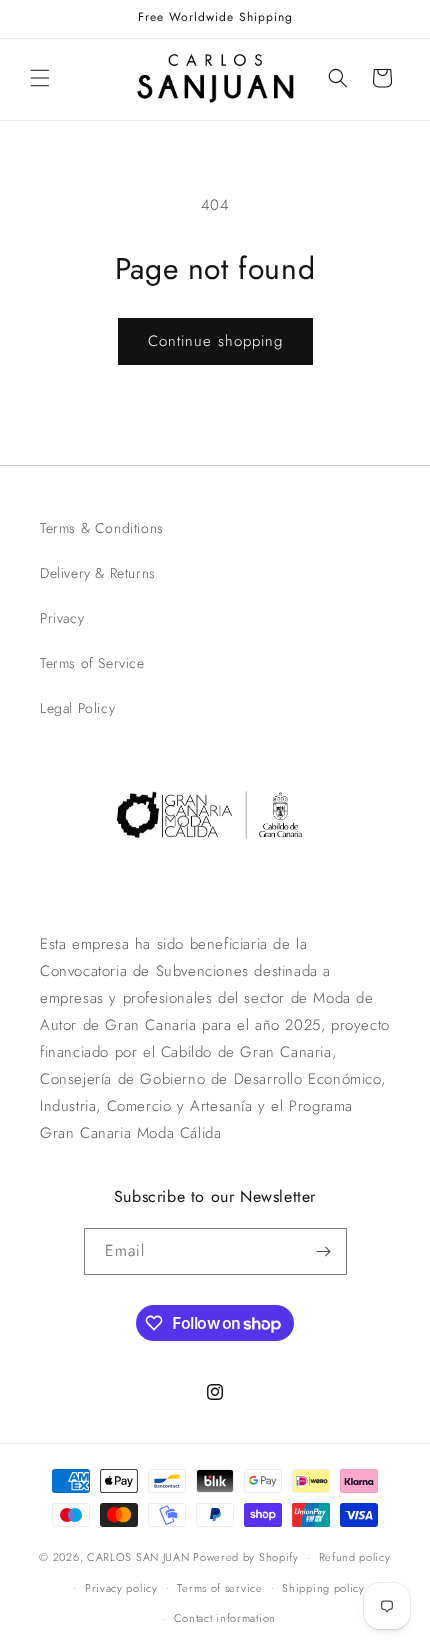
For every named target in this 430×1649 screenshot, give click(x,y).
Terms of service (219, 1588)
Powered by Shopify (246, 1557)
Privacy (62, 618)
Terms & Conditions (102, 528)
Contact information (225, 1618)
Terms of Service (92, 663)
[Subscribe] (324, 1251)
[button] (40, 78)
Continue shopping (215, 341)
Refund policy (355, 1557)
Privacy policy (121, 1588)
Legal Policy (77, 708)
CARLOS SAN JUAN (138, 1557)
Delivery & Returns (98, 573)
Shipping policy (323, 1588)
